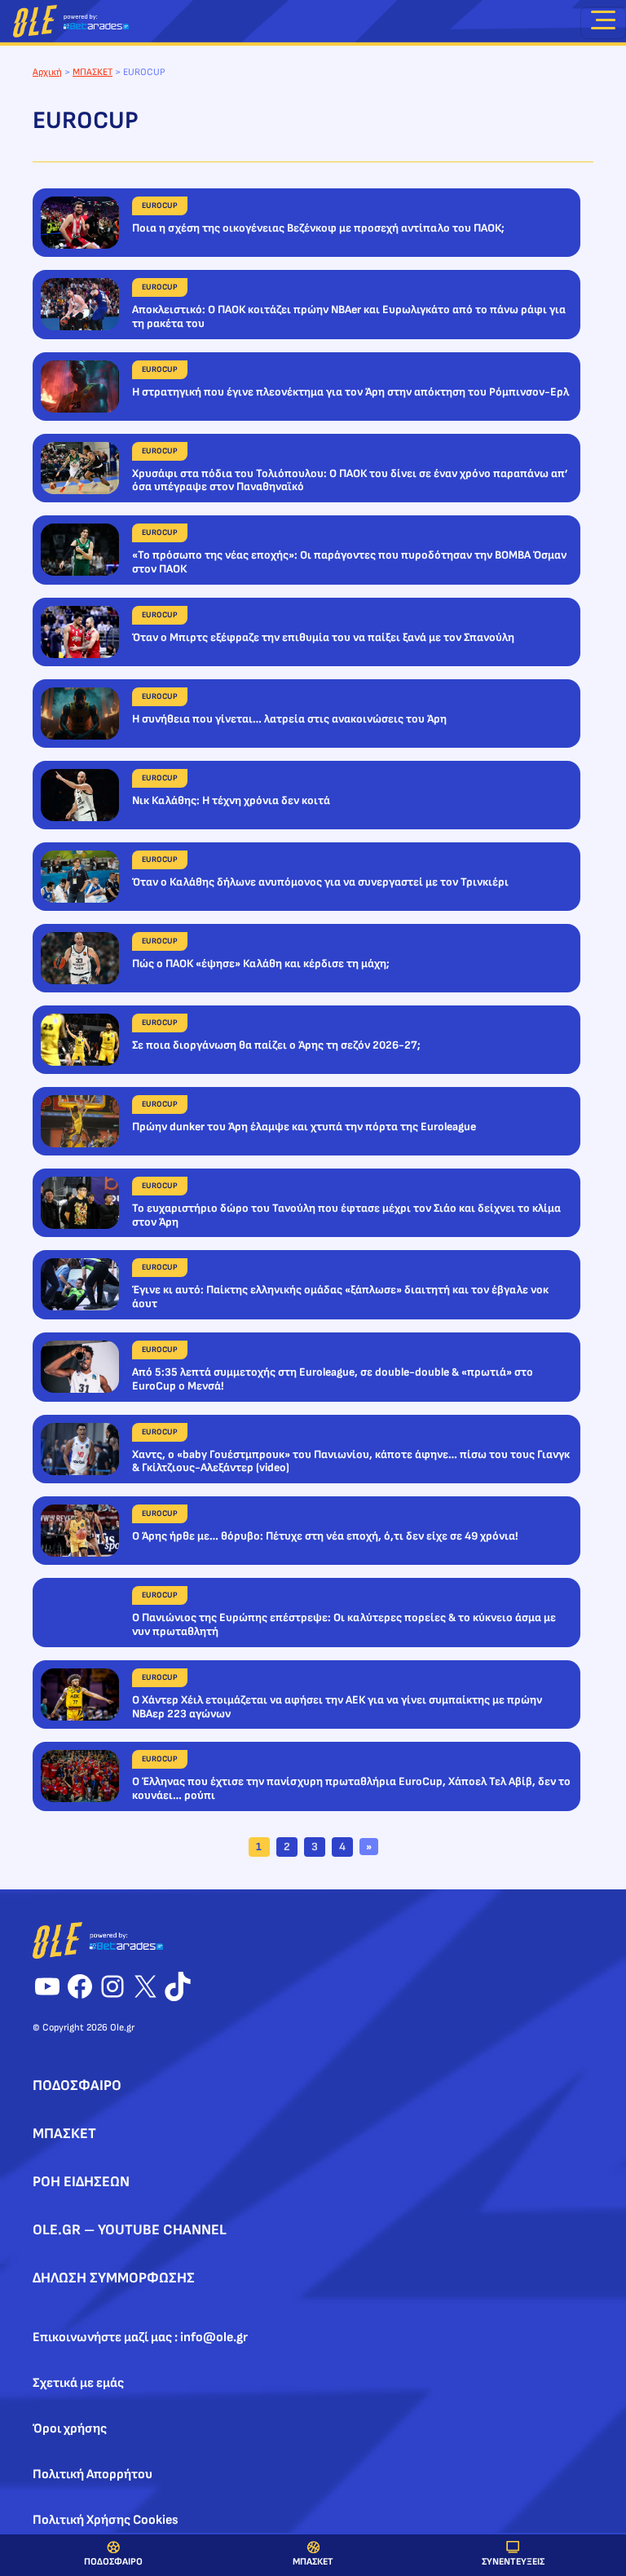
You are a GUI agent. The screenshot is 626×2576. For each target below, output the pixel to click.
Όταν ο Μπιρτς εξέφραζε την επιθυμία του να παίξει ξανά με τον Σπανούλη (323, 638)
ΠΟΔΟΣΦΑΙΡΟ (113, 2562)
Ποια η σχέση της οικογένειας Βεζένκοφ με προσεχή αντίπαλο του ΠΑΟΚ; (318, 228)
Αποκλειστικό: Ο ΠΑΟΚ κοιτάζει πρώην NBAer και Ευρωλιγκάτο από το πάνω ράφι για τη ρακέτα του (349, 317)
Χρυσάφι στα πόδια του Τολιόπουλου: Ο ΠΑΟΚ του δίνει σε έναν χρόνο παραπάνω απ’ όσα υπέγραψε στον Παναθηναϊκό (350, 481)
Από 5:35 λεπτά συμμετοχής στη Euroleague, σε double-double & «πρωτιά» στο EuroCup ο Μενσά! (333, 1379)
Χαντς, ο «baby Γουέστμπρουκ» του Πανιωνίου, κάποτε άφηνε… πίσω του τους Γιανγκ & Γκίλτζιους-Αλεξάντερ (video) (351, 1462)
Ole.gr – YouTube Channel (130, 2230)
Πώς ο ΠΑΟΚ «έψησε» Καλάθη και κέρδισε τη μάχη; (261, 964)
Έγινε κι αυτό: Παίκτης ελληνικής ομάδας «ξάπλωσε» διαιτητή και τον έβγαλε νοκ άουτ (340, 1297)
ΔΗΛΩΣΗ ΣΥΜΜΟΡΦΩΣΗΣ (114, 2278)
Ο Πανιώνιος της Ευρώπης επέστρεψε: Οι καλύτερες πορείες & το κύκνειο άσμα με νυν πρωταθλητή (344, 1625)
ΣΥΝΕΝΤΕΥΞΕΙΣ (513, 2562)
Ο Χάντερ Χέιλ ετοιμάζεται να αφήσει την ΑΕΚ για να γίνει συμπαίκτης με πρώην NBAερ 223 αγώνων (337, 1707)
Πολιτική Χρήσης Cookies (106, 2520)
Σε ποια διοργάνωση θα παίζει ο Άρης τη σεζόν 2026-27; (276, 1045)
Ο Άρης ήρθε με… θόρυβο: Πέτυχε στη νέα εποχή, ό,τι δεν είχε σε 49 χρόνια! (325, 1536)
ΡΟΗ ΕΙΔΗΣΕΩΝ (81, 2182)
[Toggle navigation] (603, 23)
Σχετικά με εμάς (78, 2383)
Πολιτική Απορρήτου (93, 2474)
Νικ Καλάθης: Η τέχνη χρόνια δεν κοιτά (231, 801)
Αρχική (47, 72)
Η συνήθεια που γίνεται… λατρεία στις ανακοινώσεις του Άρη (289, 719)
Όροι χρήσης (70, 2429)
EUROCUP (160, 205)
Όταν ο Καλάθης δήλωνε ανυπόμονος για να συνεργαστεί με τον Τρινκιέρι (320, 882)
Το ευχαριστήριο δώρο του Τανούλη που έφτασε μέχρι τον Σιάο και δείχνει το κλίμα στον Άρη (346, 1215)
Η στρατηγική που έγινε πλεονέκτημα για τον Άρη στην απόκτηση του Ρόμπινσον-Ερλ (350, 392)
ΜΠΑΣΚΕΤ (313, 2562)
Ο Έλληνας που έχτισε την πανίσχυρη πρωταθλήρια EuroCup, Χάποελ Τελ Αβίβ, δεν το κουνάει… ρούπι (351, 1789)
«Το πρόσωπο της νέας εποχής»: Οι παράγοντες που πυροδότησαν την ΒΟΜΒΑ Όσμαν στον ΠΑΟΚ (349, 562)
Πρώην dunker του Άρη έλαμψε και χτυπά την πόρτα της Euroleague (304, 1127)
